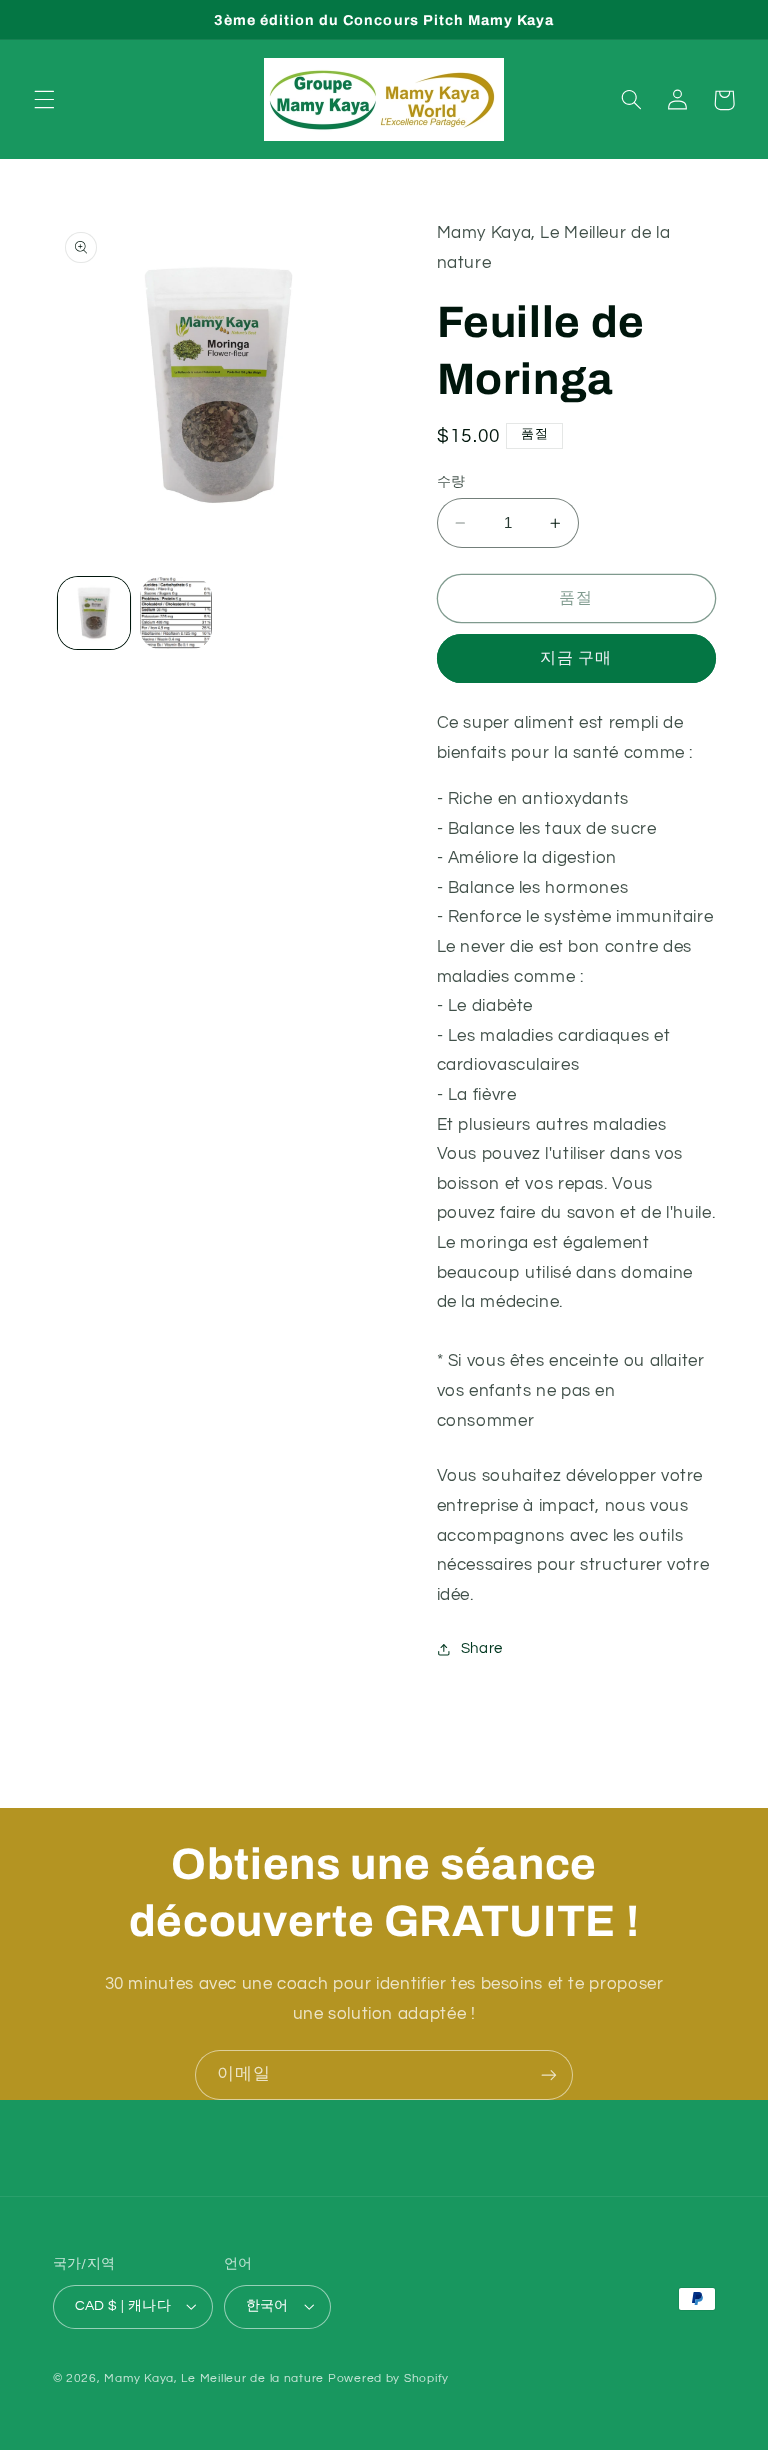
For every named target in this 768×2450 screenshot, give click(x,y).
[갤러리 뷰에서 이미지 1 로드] (94, 613)
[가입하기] (549, 2074)
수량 (451, 482)
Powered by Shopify (388, 2378)
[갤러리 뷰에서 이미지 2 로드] (176, 613)
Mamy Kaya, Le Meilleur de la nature (214, 2378)
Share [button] (482, 1648)
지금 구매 (576, 658)
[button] (44, 100)
